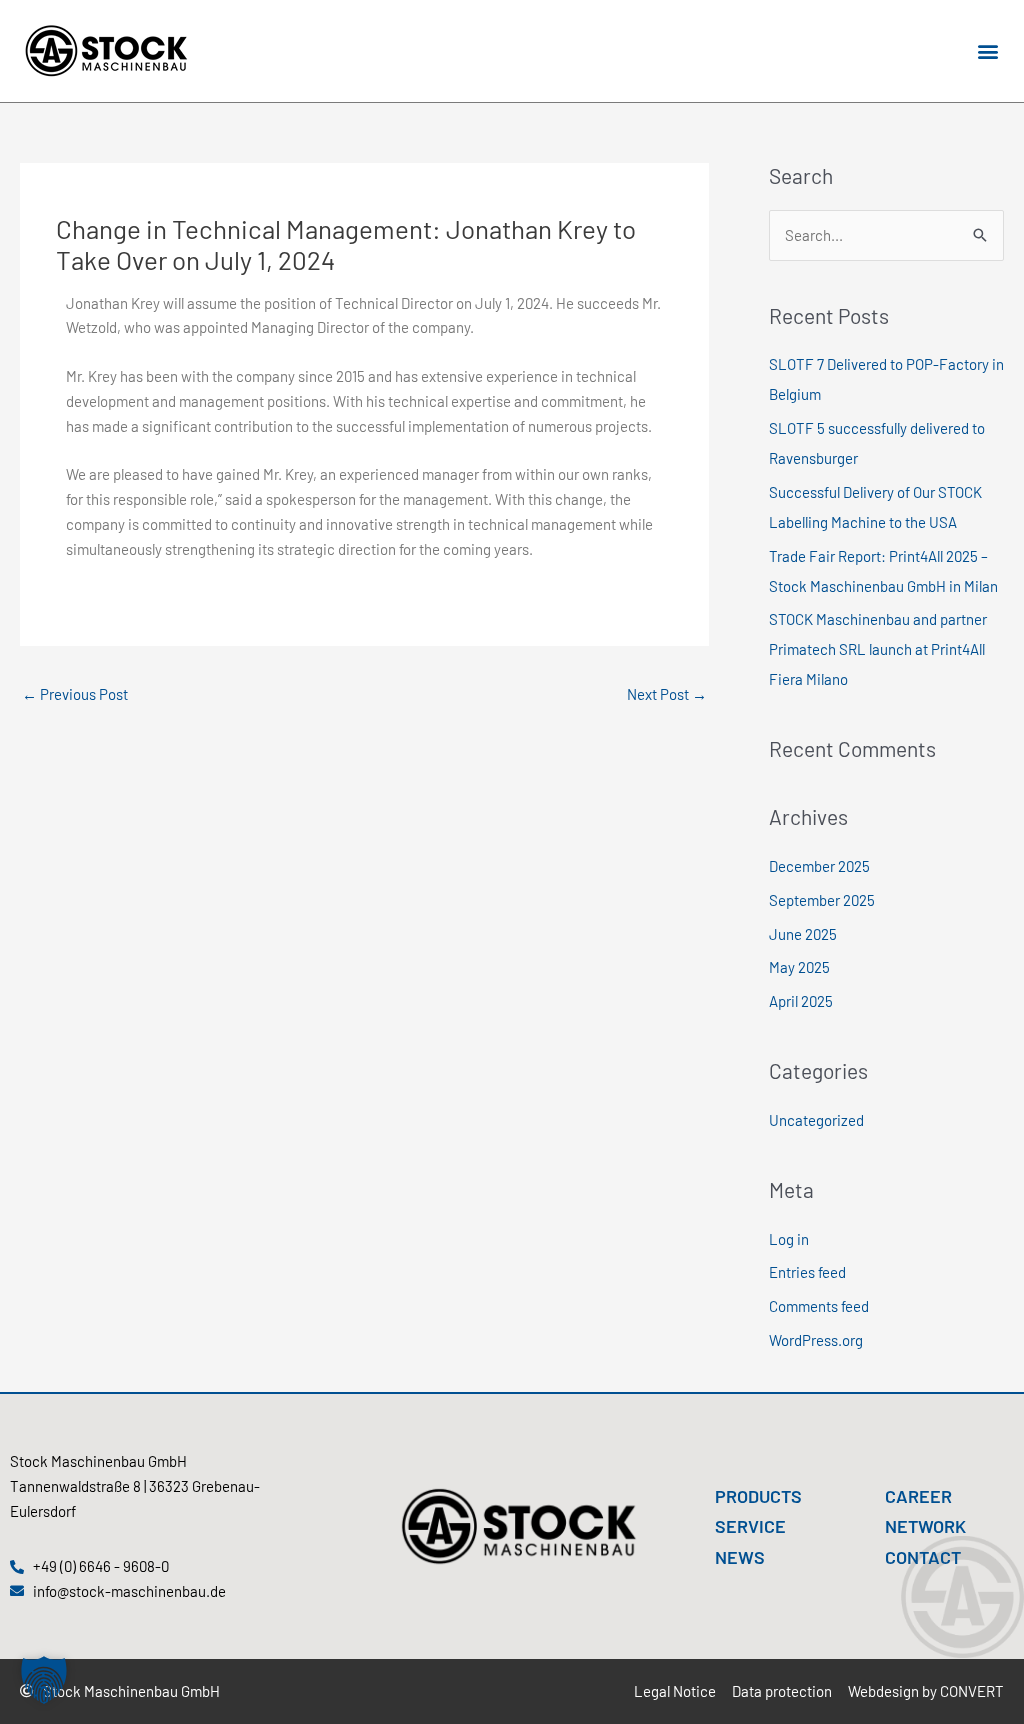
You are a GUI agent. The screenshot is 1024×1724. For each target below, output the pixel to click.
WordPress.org (816, 1340)
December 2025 (819, 866)
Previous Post (75, 694)
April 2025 (801, 1001)
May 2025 (799, 967)
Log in (789, 1239)
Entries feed (807, 1272)
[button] (987, 51)
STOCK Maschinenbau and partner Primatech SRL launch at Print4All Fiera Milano (878, 649)
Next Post (667, 694)
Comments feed (819, 1306)
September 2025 (822, 900)
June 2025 (803, 934)
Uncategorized (816, 1120)
